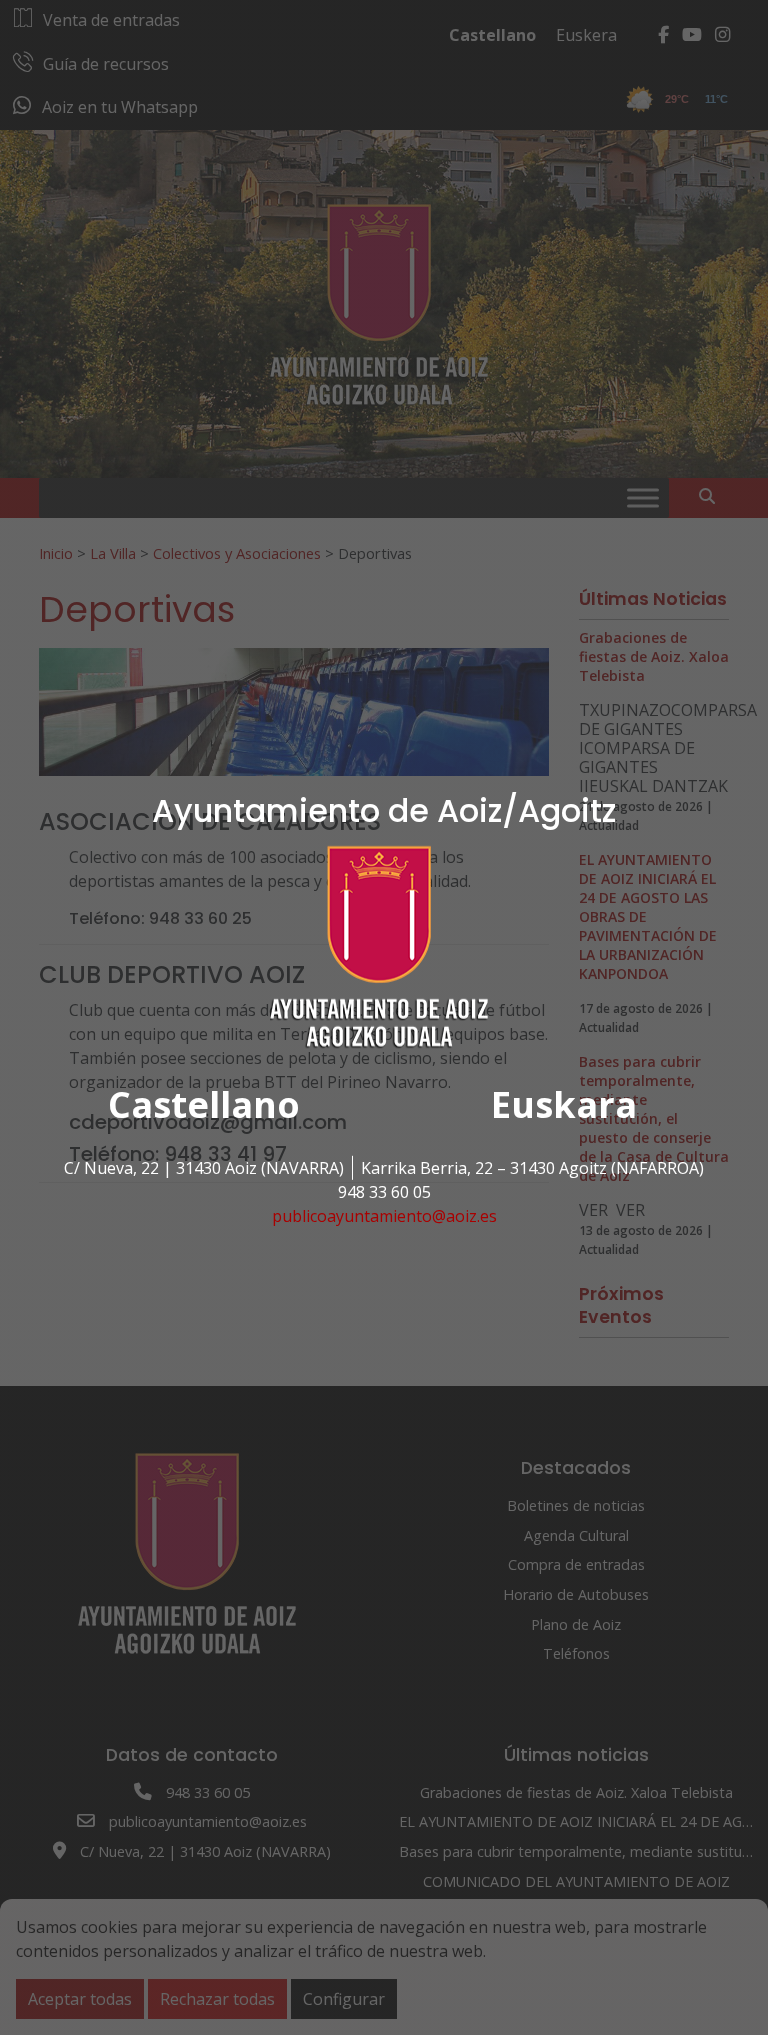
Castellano (204, 1104)
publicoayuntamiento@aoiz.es (384, 1216)
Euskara (564, 1104)
